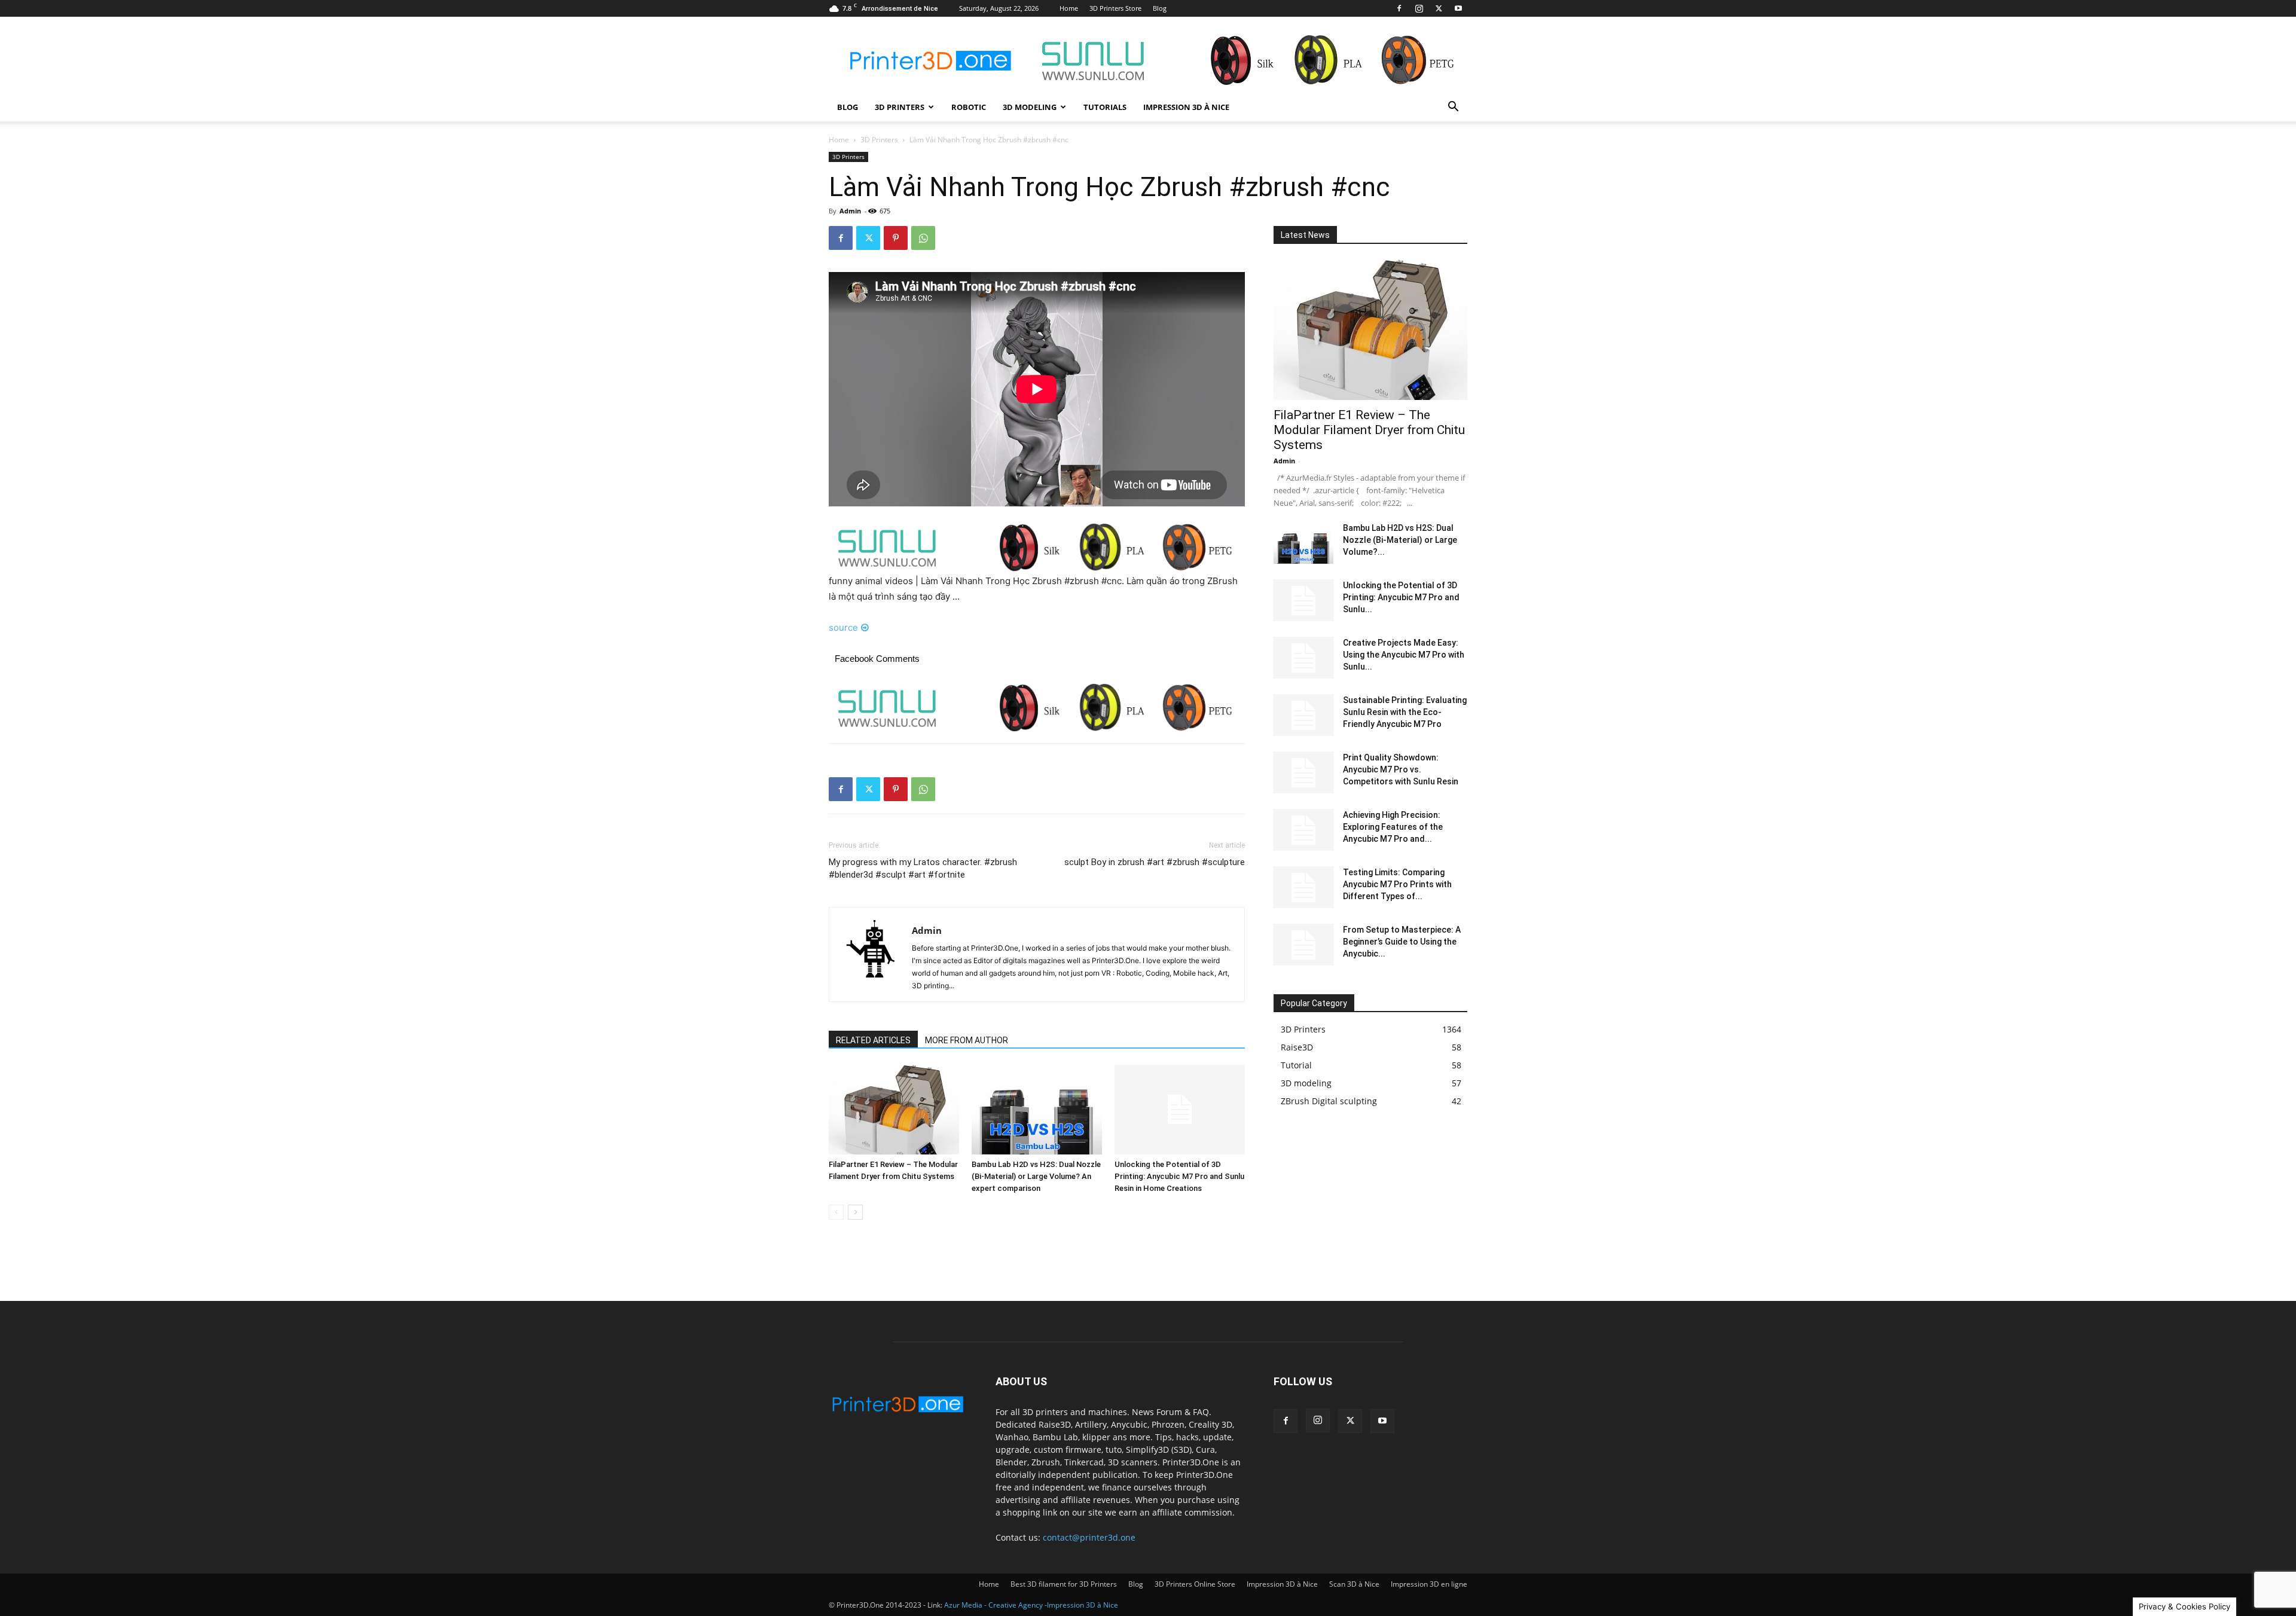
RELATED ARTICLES (873, 1040)
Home (1069, 8)
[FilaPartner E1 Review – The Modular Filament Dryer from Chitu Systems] (894, 1110)
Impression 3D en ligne (1429, 1584)
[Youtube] (1458, 8)
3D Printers (900, 107)
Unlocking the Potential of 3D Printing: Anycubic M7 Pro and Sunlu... (1401, 597)
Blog (1160, 8)
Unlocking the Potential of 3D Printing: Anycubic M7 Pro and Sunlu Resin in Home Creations (1179, 1176)
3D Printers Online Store (1195, 1584)
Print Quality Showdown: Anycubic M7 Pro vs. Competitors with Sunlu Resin (1401, 769)
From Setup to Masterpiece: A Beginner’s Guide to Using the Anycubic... (1402, 942)
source (843, 627)
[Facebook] (1399, 8)
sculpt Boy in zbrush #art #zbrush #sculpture (1155, 862)
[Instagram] (1419, 8)
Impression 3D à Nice (1186, 107)
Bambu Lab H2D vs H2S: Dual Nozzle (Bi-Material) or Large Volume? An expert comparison (1036, 1176)
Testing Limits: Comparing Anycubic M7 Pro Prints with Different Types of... (1397, 884)
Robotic (969, 107)
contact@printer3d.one (1089, 1537)
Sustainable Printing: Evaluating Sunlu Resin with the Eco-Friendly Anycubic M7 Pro (1405, 712)
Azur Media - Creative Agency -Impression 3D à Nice (1031, 1605)
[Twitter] (1439, 8)
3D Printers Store (1115, 8)
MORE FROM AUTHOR (967, 1040)
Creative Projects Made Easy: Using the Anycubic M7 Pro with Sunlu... (1404, 655)
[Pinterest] (896, 238)
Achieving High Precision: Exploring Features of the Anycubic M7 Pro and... (1393, 827)
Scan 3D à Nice (1354, 1584)
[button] (1453, 108)
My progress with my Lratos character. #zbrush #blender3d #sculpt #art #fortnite (923, 868)
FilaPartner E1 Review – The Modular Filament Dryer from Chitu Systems (1369, 430)
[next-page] (855, 1212)
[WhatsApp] (923, 238)
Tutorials (1105, 107)
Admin (850, 211)
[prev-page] (836, 1212)
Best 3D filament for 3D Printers (1064, 1584)
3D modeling (1030, 107)
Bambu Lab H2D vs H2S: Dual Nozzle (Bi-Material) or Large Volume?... (1400, 540)
